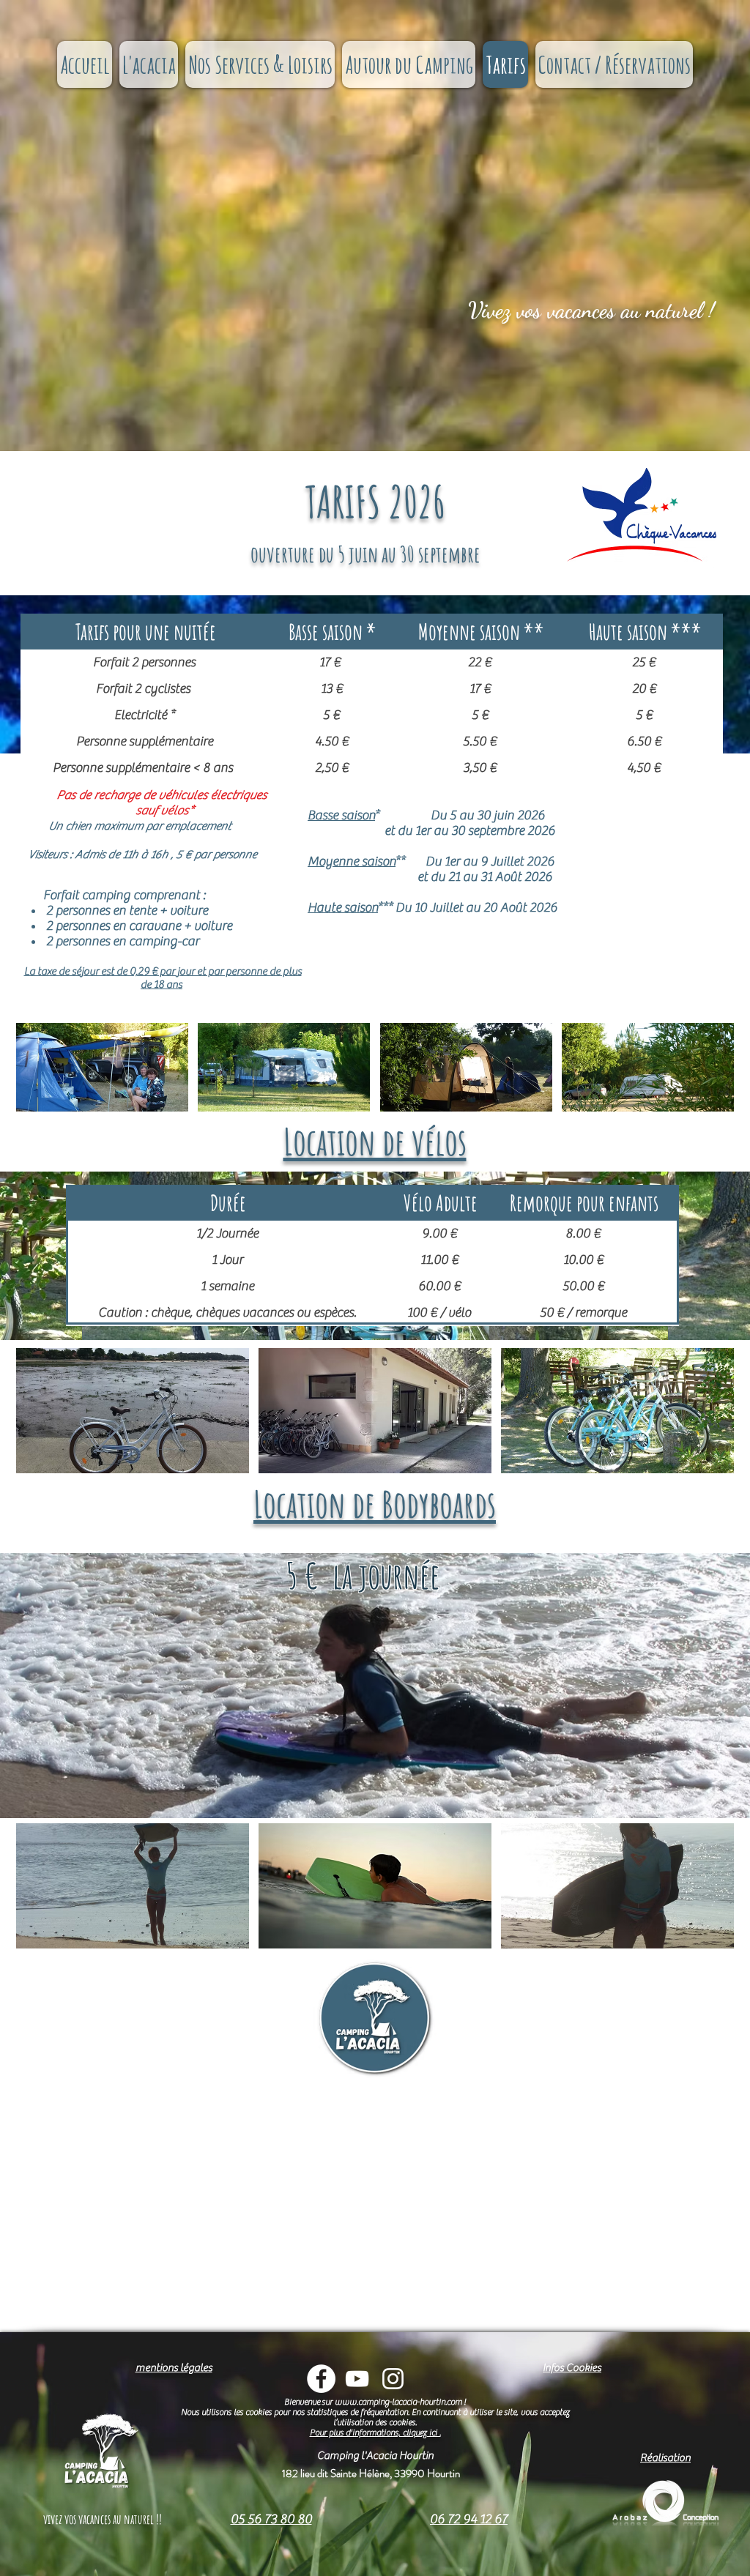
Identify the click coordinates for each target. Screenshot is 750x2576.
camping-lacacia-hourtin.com (410, 2402)
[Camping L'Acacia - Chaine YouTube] (357, 2379)
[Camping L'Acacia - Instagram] (393, 2379)
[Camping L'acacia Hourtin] (321, 2379)
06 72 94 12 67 (469, 2519)
